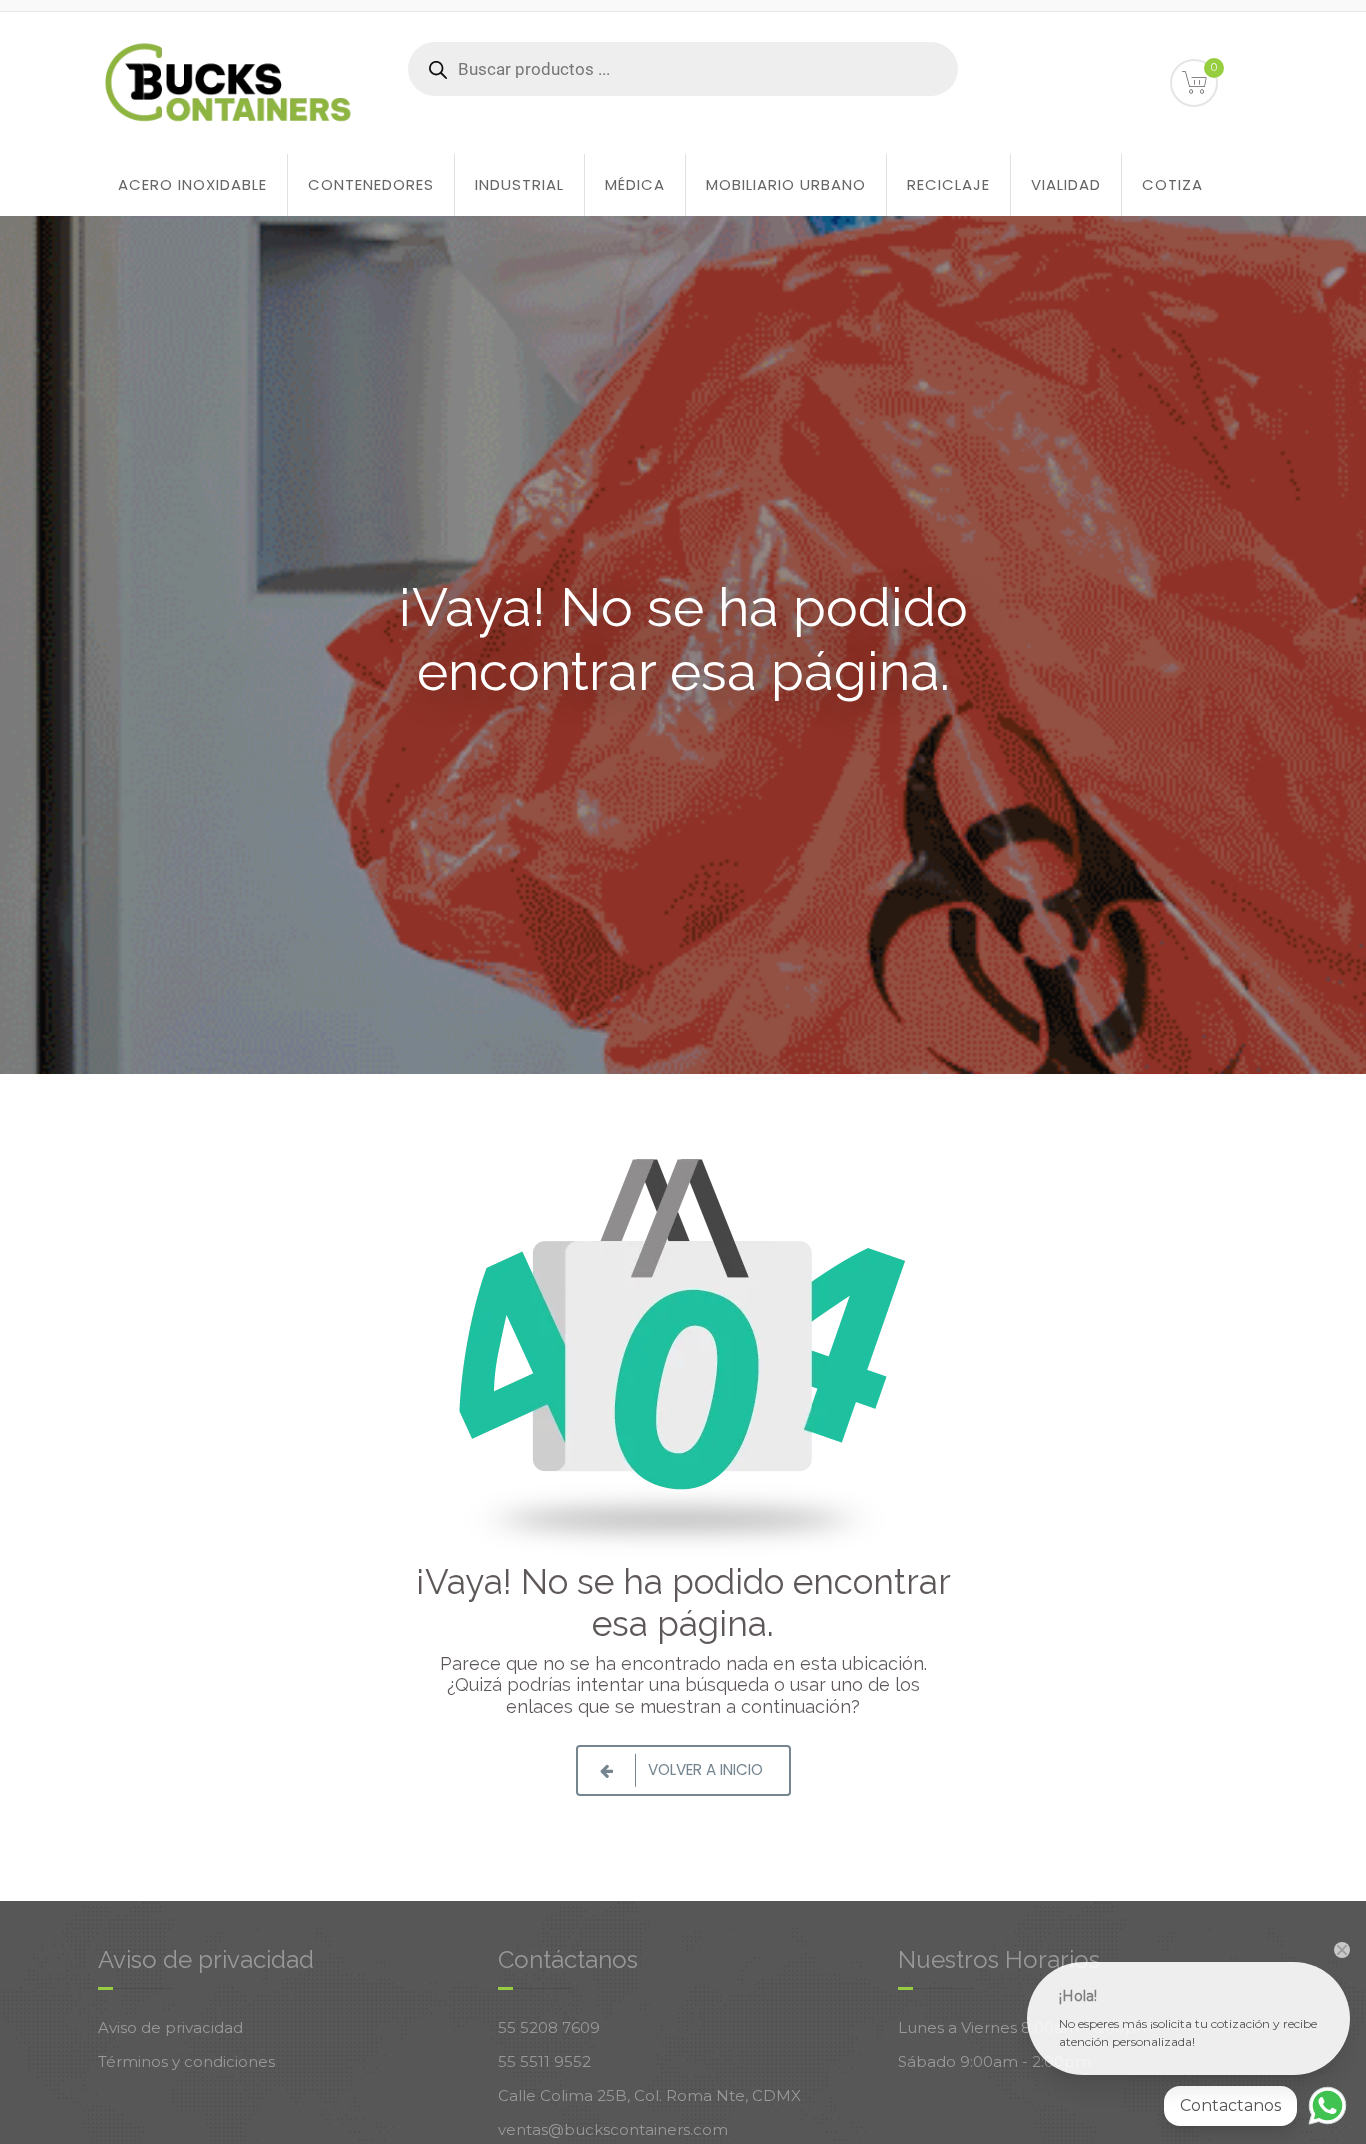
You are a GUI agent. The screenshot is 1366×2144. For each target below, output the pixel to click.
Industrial (519, 184)
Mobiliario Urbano (786, 184)
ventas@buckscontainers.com (613, 2129)
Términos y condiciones (186, 2061)
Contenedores (371, 184)
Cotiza (1172, 184)
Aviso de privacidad (170, 2027)
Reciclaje (948, 184)
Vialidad (1066, 184)
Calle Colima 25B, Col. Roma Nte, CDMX (649, 2095)
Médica (635, 184)
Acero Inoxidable (192, 184)
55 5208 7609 (549, 2027)
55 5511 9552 (544, 2061)
